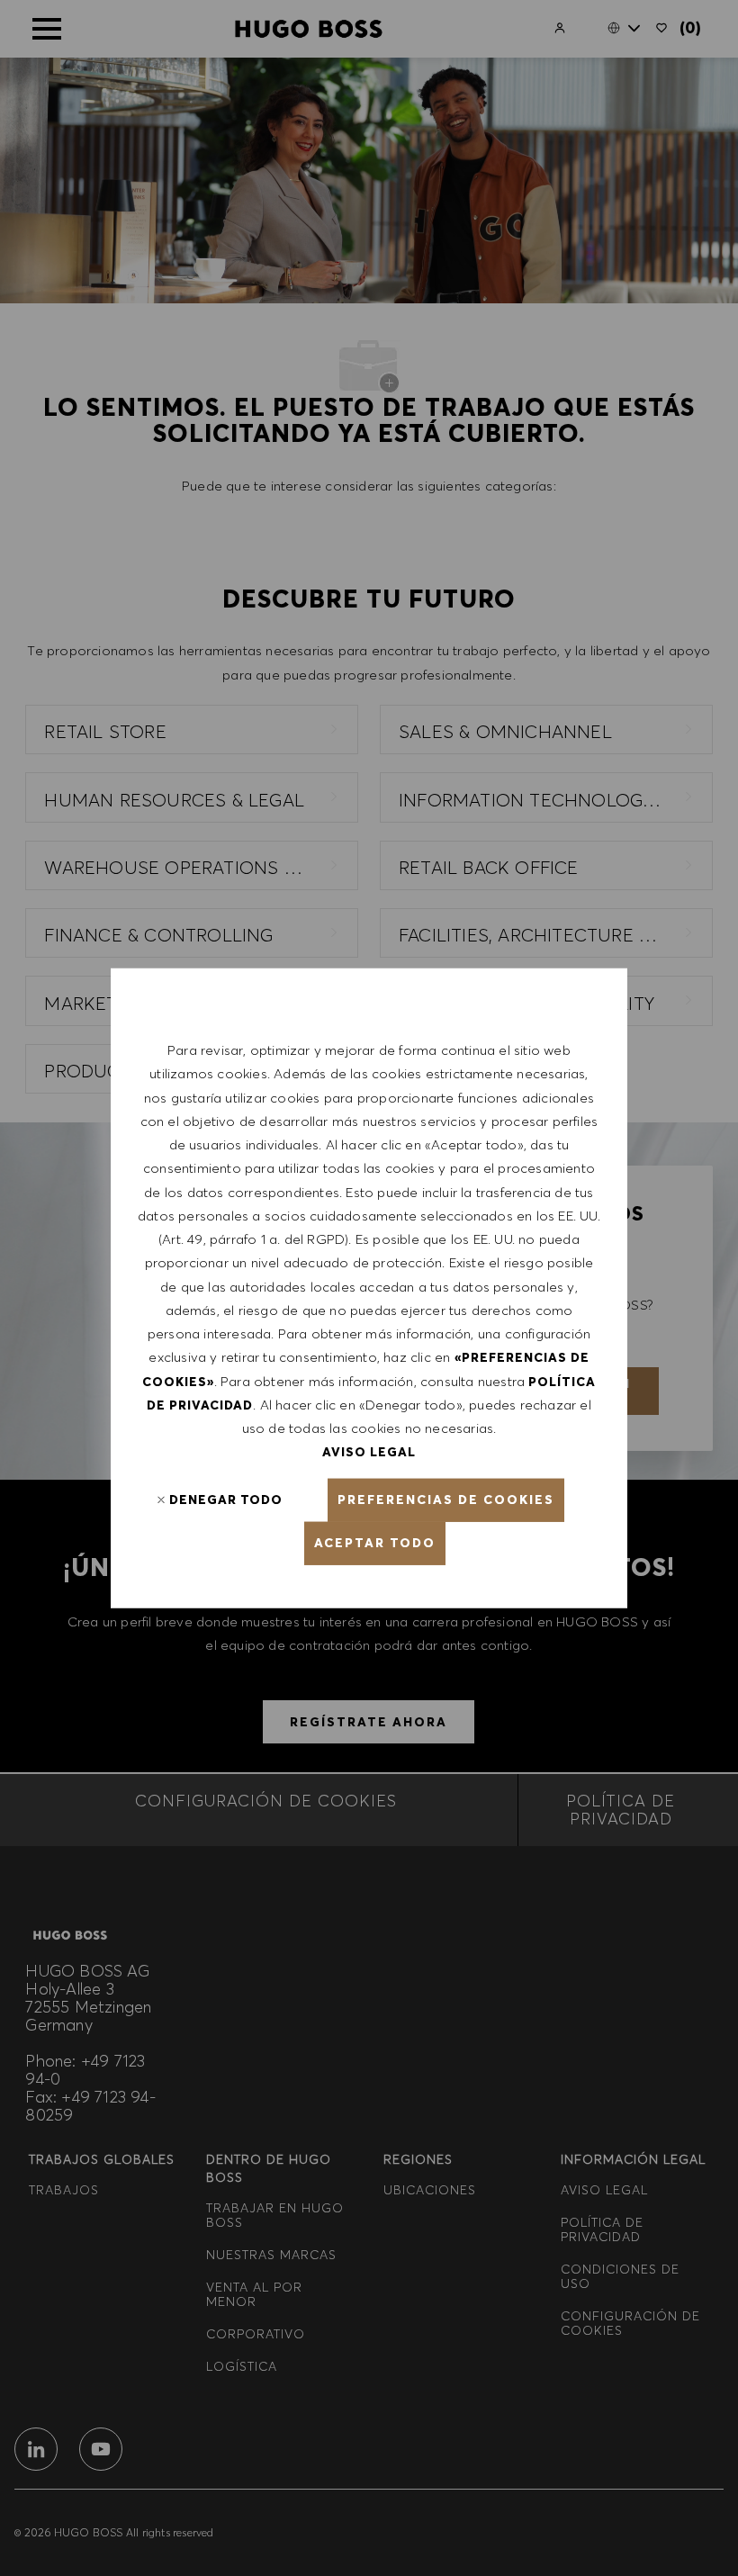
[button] (446, 1500)
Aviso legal (369, 1452)
